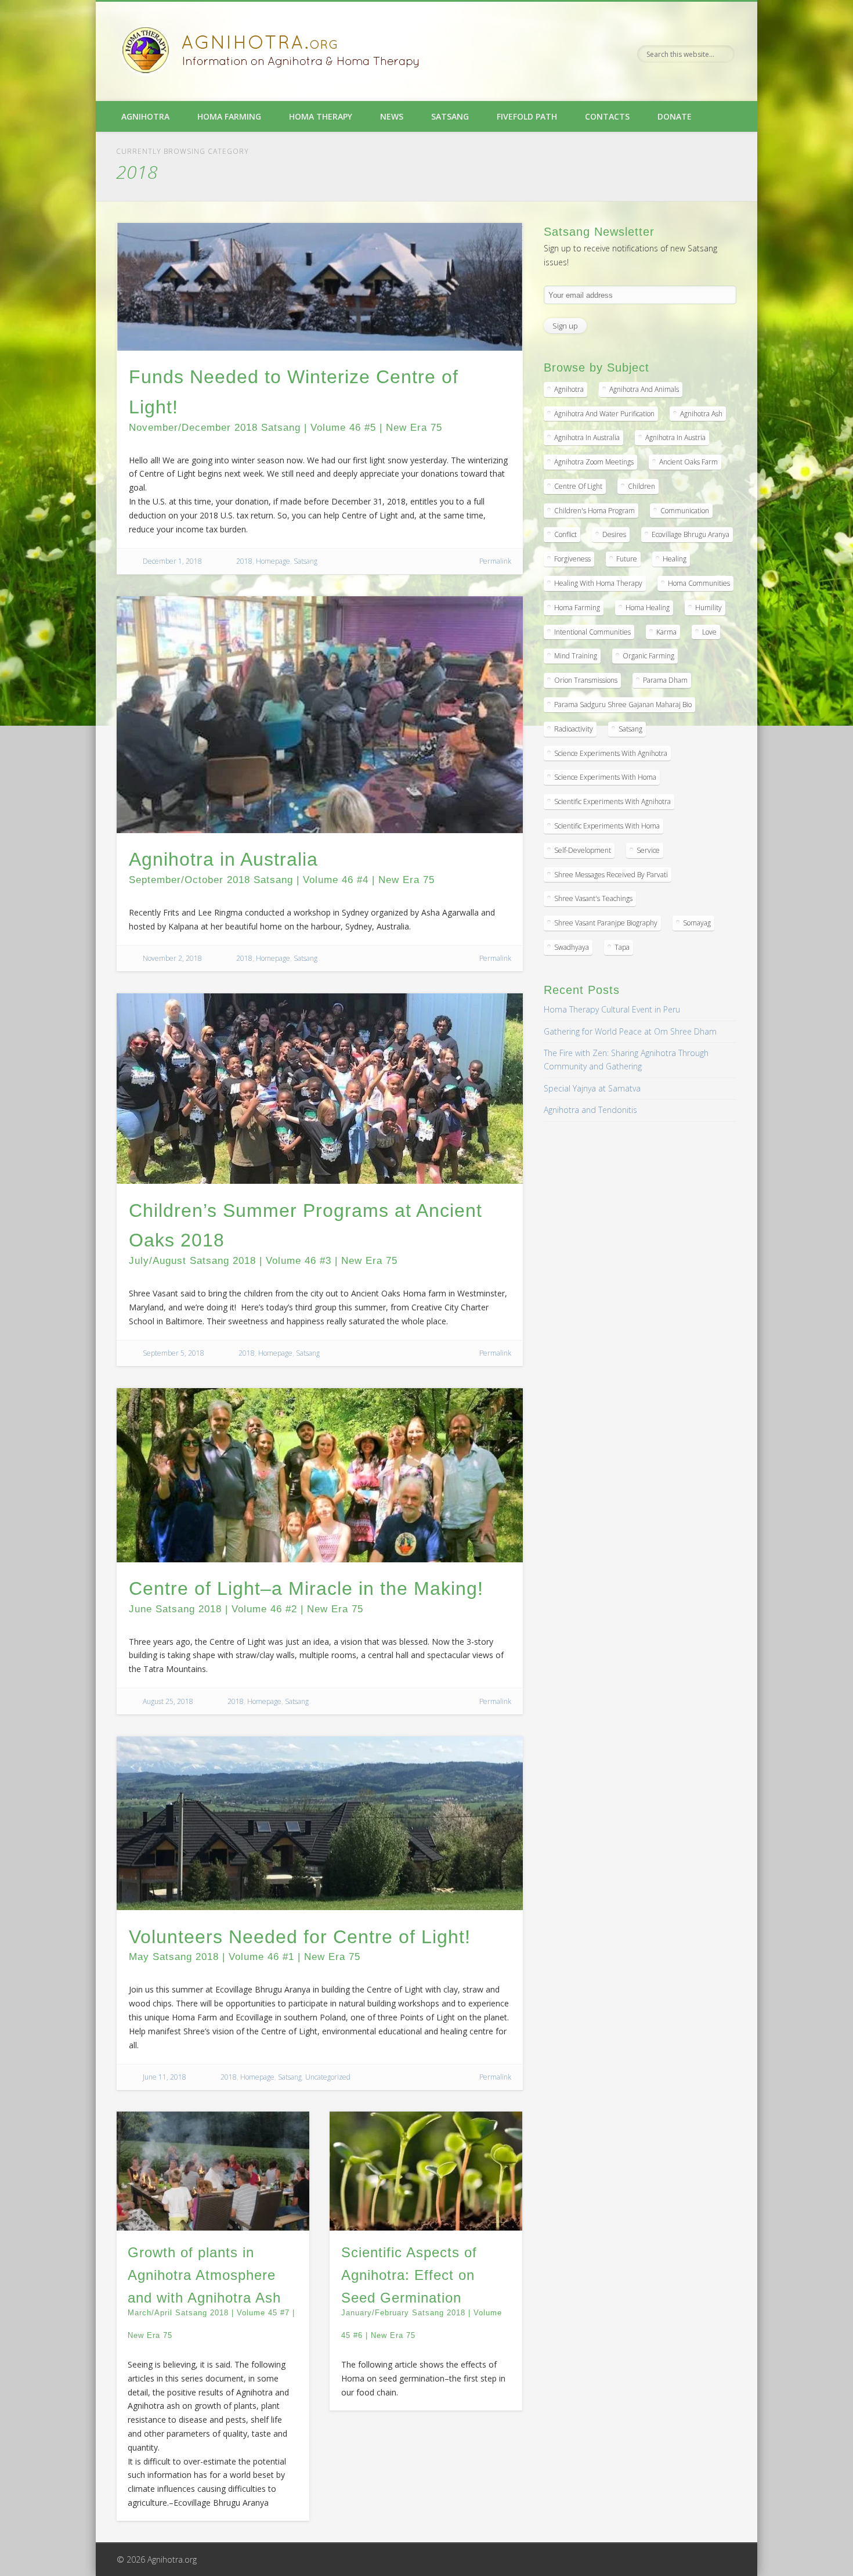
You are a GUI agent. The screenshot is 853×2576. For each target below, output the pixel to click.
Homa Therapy (321, 116)
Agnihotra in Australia (587, 437)
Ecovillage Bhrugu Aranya (691, 534)
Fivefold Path (527, 116)
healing (675, 559)
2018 (244, 561)
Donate (675, 116)
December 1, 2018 (172, 561)
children (641, 486)
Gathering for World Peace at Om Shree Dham (630, 1031)
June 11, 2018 (165, 2077)
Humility (709, 608)
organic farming (648, 656)
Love (709, 632)
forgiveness (572, 559)
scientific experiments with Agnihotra (612, 801)
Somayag (697, 923)
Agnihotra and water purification (604, 414)
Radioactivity (574, 729)
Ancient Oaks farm (688, 462)
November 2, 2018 (172, 958)
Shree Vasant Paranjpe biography (606, 923)
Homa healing (648, 608)
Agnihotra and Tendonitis (590, 1110)
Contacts (607, 116)
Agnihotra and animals (644, 389)
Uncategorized (328, 2077)
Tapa (622, 947)
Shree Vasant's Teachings (593, 898)
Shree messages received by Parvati (611, 875)
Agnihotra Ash (701, 414)
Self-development (583, 850)
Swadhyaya (572, 947)
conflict (565, 534)
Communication (685, 511)
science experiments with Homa (605, 777)
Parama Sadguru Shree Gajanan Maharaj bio (623, 705)
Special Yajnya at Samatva (592, 1088)
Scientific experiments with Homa (607, 826)
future (627, 559)
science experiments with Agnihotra (611, 753)
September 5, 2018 (174, 1353)
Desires (614, 534)
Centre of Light (578, 486)
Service (648, 850)
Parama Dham (665, 680)
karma (666, 632)
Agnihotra (145, 116)
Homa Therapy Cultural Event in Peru (612, 1009)
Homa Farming (229, 116)
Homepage (273, 561)
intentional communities (592, 632)
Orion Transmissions (586, 680)
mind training (576, 656)
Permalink (495, 561)
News (392, 116)
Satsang (450, 116)
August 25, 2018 (168, 1701)
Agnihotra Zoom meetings (594, 462)
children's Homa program (594, 511)
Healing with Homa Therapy (598, 583)
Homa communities (699, 583)
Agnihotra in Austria (675, 437)
